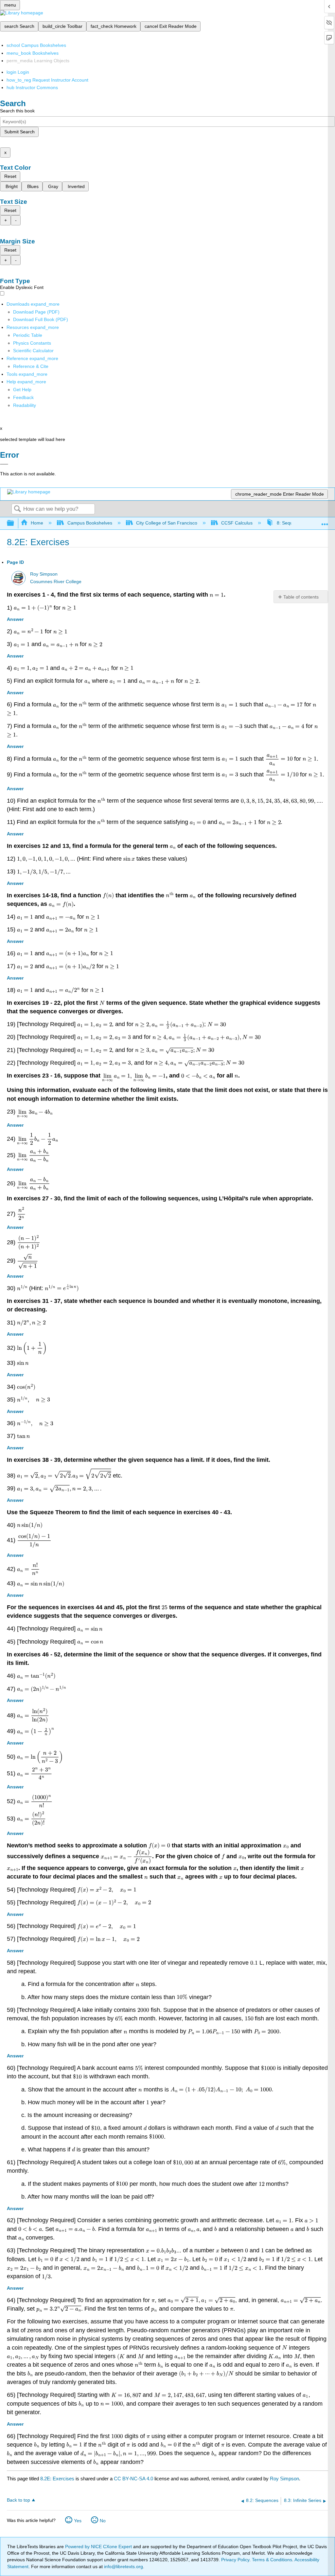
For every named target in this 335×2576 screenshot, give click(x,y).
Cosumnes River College (56, 582)
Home (37, 523)
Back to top (18, 2500)
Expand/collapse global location (325, 521)
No (103, 2521)
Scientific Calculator (33, 351)
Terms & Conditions (272, 2560)
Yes (78, 2521)
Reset (10, 176)
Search (17, 509)
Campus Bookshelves (90, 523)
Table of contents (301, 597)
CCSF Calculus (237, 523)
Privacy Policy (235, 2560)
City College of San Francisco (167, 523)
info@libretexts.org (123, 2566)
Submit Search (19, 132)
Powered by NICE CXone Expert (99, 2547)
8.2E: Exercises (57, 2479)
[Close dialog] (4, 464)
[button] (23, 397)
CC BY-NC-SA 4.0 (133, 2479)
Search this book (17, 111)
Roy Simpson (44, 574)
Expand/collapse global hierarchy (15, 523)
